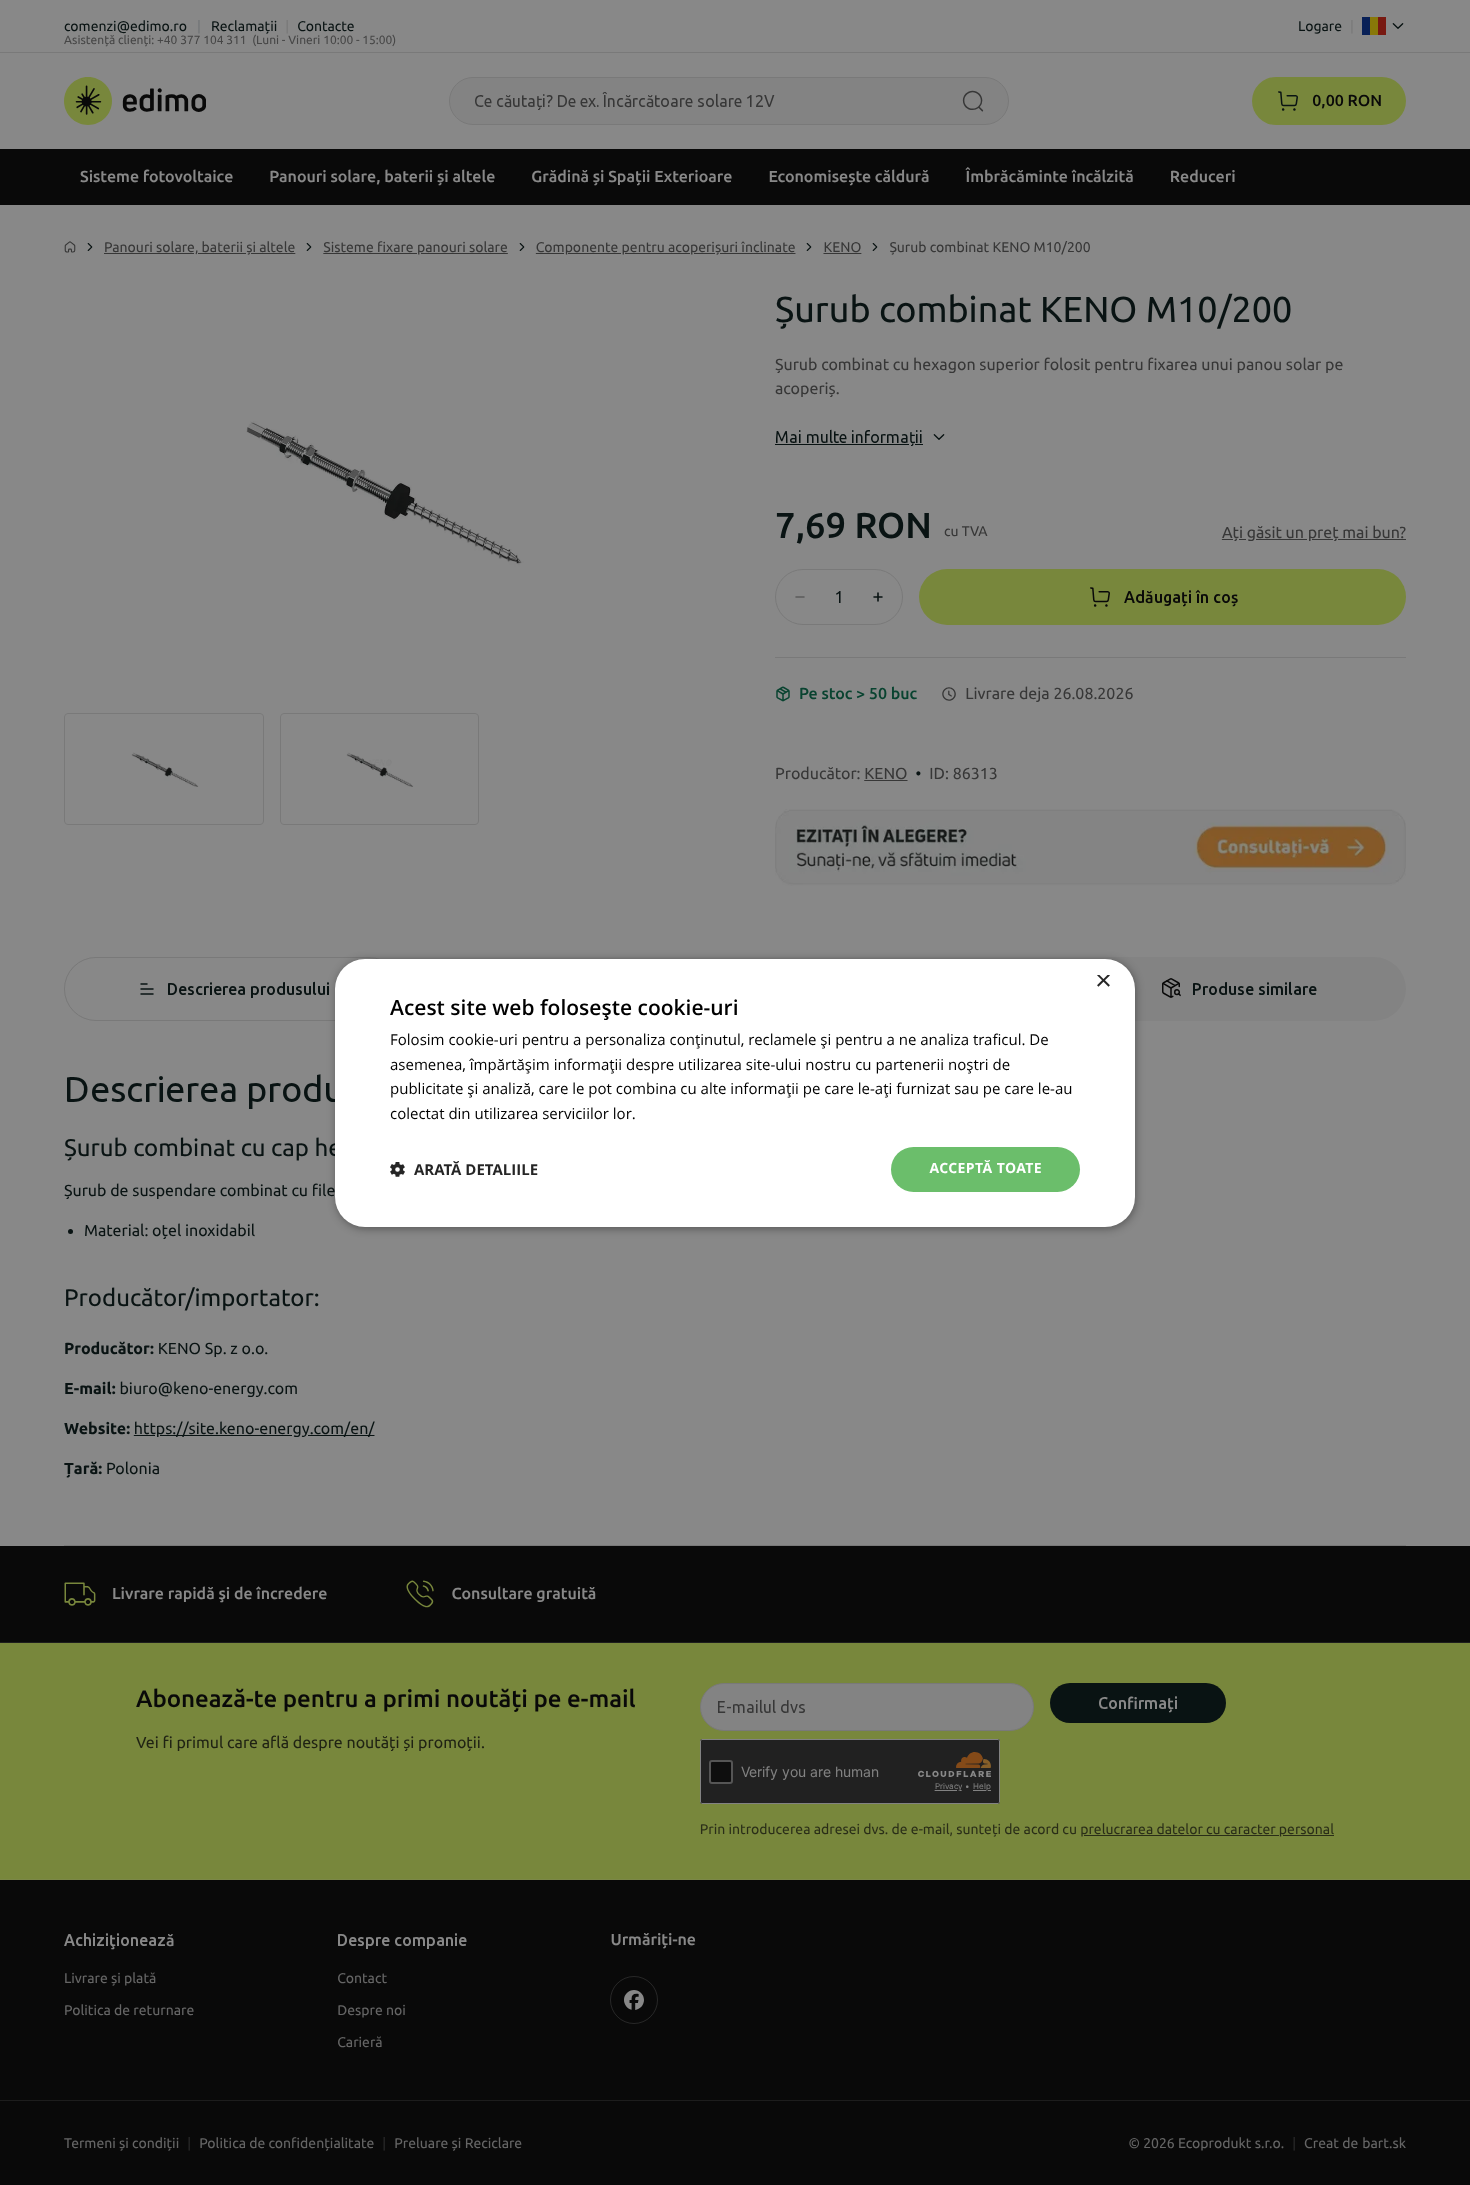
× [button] (1102, 981)
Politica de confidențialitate (734, 1113)
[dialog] (735, 1092)
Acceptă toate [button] (985, 1168)
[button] (464, 1169)
